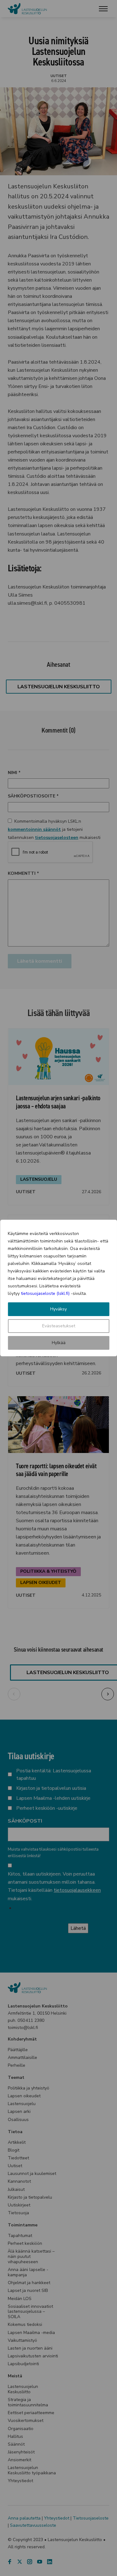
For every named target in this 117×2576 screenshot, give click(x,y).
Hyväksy (58, 1309)
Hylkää (59, 1343)
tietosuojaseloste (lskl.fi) (45, 1293)
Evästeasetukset (59, 1326)
